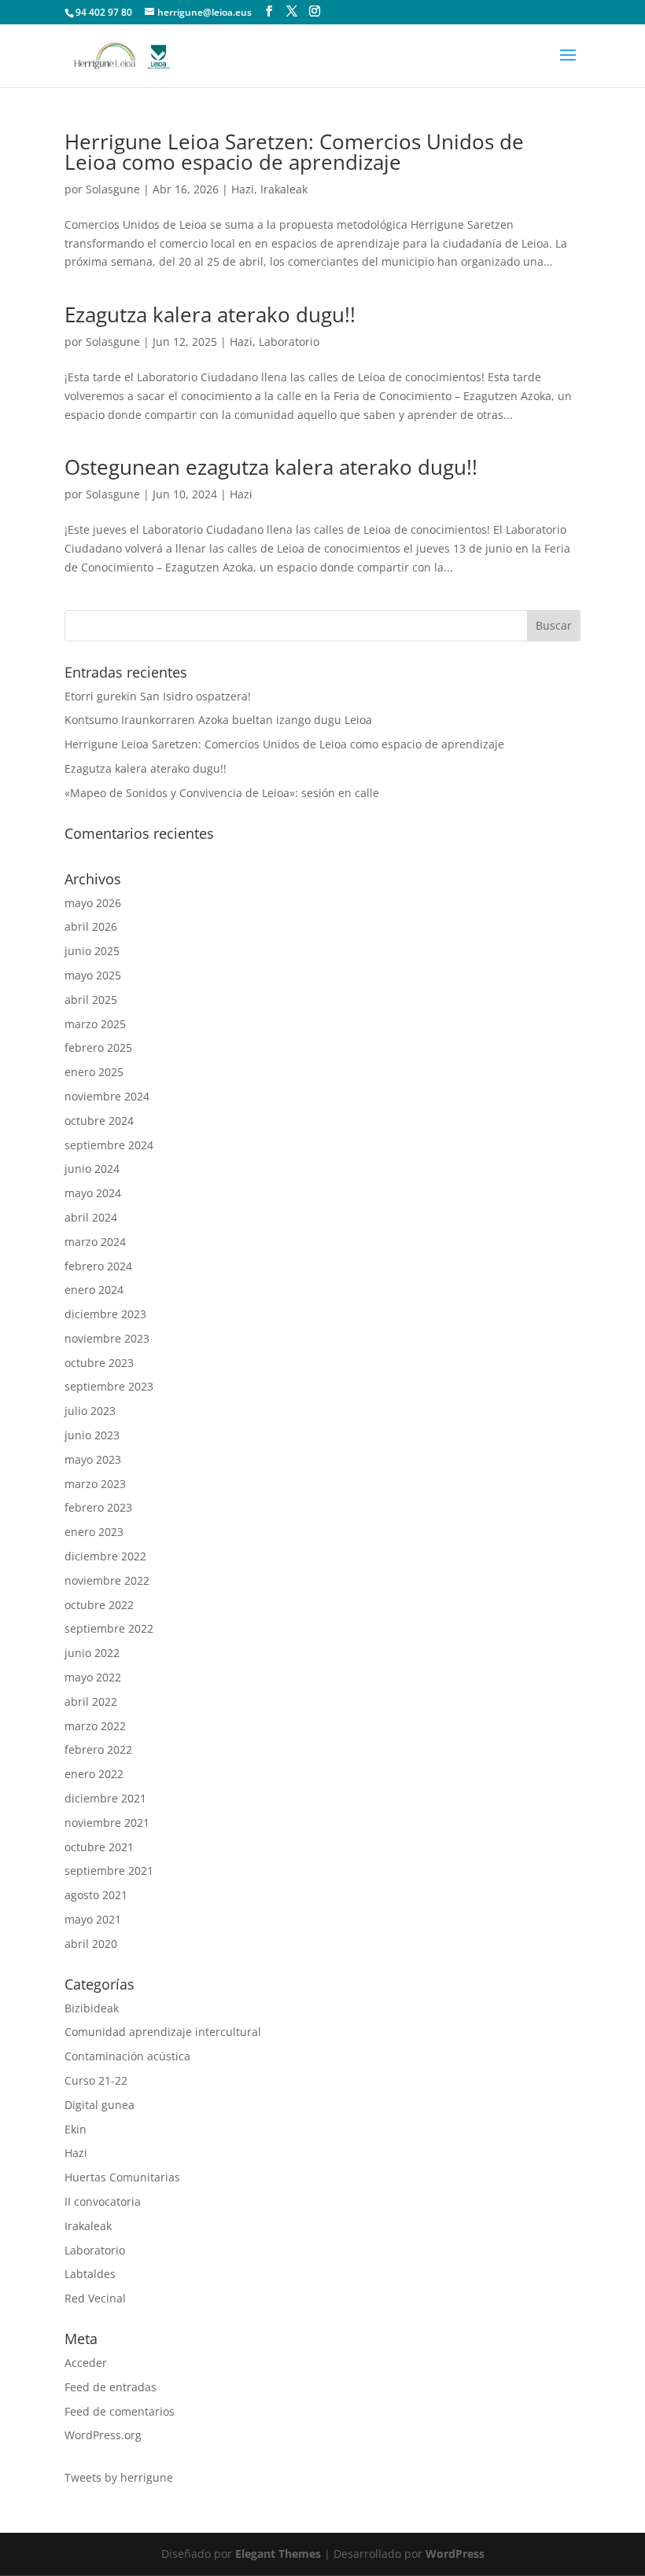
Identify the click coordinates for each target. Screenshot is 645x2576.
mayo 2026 (93, 903)
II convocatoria (103, 2201)
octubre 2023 (99, 1363)
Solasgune (113, 189)
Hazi (243, 189)
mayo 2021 (93, 1919)
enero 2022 (94, 1774)
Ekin (76, 2129)
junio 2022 (92, 1653)
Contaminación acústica (127, 2056)
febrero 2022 (98, 1749)
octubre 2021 (99, 1847)
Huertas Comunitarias (122, 2177)
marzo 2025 (95, 1024)
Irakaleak (284, 189)
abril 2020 (91, 1944)
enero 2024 (94, 1290)
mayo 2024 (93, 1193)
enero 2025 (94, 1072)
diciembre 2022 (105, 1556)
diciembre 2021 (105, 1798)
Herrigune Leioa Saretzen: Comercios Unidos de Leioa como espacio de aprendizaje (294, 152)
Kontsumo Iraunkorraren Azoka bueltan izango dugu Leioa (218, 720)
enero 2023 (94, 1532)
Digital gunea (100, 2105)
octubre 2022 (99, 1605)
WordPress (455, 2554)
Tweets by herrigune (119, 2477)
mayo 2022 (93, 1677)
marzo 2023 (95, 1484)
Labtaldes (90, 2274)
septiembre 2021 (109, 1870)
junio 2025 (92, 951)
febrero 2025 (98, 1047)
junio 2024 (92, 1169)
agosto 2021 (96, 1895)
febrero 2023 (98, 1507)
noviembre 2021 (107, 1823)
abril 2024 (91, 1217)
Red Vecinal (95, 2298)
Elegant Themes (278, 2554)
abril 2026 (91, 926)
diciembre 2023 (105, 1314)
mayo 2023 (93, 1459)
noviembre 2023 (107, 1338)
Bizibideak (92, 2008)
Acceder (86, 2363)
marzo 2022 (95, 1726)
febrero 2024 (98, 1266)
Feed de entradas (111, 2387)
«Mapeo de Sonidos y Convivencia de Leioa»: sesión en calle (222, 793)
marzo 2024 (95, 1242)
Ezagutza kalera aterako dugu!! (210, 314)
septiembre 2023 (109, 1386)
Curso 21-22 (96, 2080)
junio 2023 (92, 1435)
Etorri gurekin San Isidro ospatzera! (158, 696)
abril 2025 (91, 1000)
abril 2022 (91, 1701)
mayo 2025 (93, 975)
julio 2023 (90, 1411)
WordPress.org (103, 2435)
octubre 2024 (99, 1121)
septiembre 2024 (109, 1145)
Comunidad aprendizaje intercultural (163, 2032)
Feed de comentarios (120, 2411)
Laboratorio (289, 342)
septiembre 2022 (109, 1628)
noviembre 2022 (107, 1580)
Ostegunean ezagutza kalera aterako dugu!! (271, 467)
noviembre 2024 (107, 1096)
